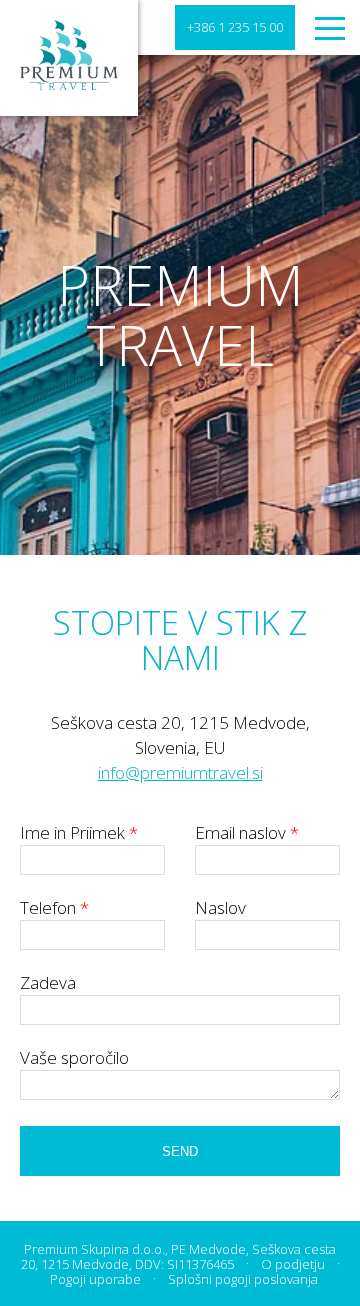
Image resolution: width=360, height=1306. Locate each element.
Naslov (220, 907)
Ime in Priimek (79, 832)
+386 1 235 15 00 (235, 27)
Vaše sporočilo (74, 1057)
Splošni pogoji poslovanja (243, 1279)
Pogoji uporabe (95, 1279)
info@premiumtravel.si (180, 772)
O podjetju (293, 1264)
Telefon (54, 907)
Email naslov (247, 832)
